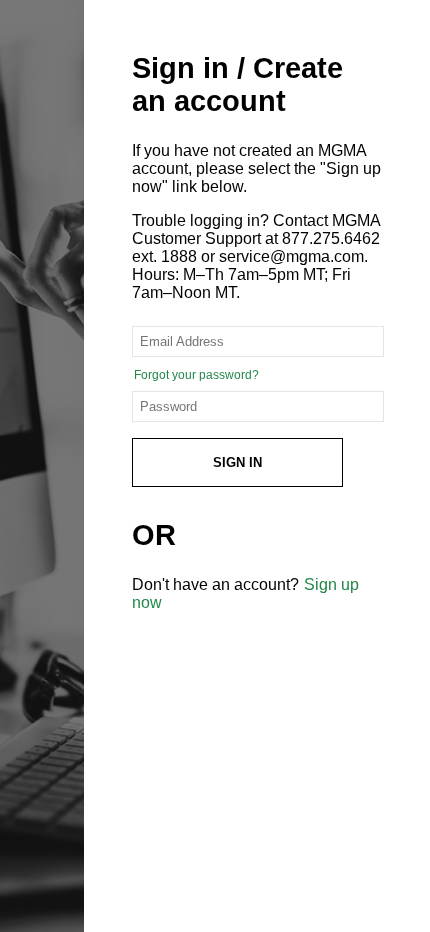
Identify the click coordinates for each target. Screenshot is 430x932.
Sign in (237, 462)
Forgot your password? (196, 375)
